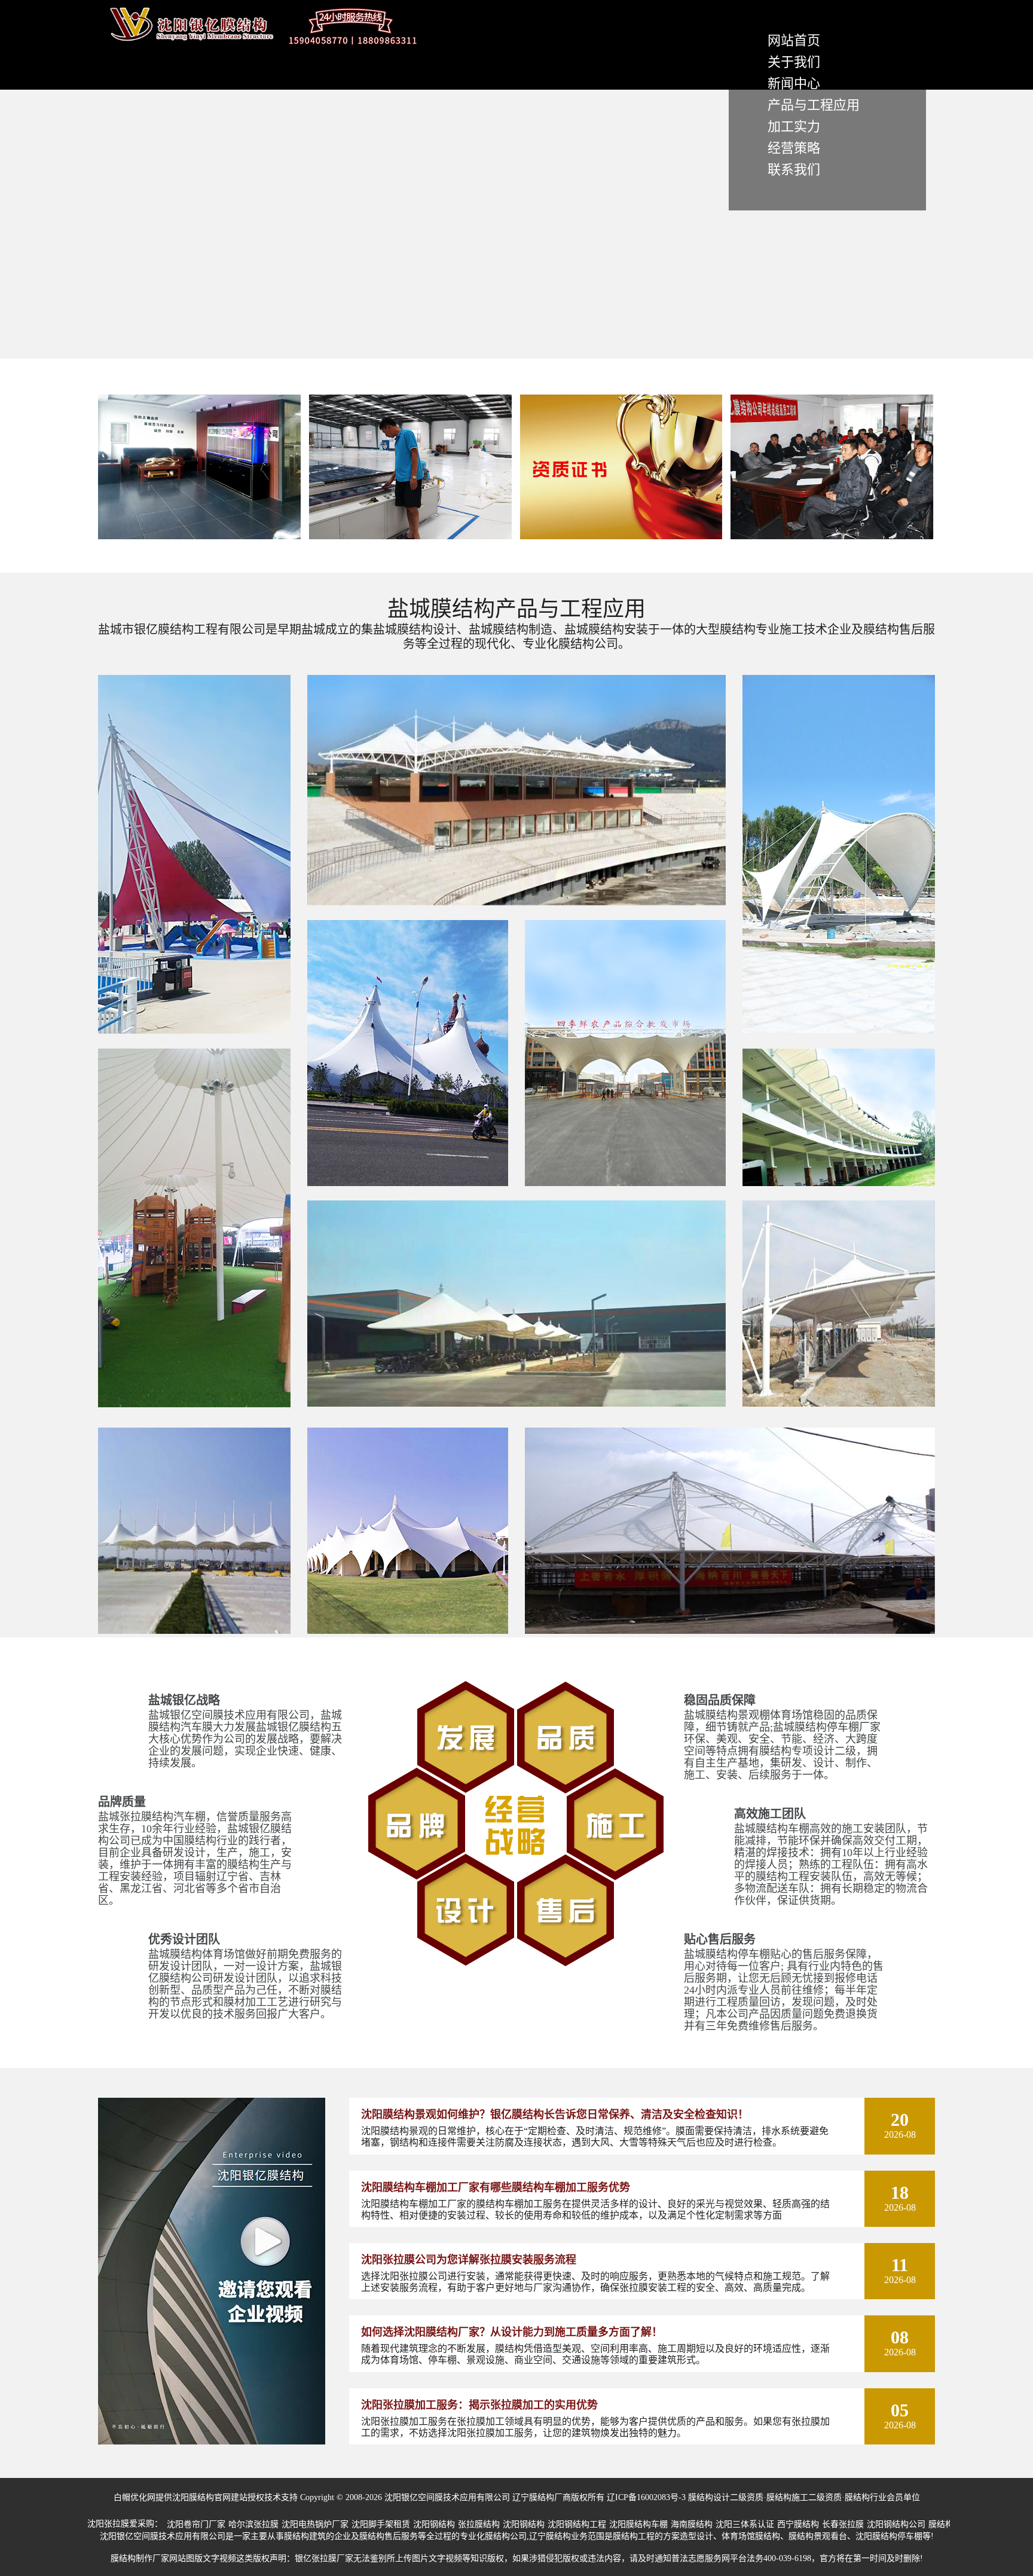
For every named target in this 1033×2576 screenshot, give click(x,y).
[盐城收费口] (194, 1631)
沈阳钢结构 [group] (434, 2524)
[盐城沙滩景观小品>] (194, 1031)
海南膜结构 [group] (692, 2524)
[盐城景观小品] (839, 1031)
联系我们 (794, 169)
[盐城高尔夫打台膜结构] (839, 1183)
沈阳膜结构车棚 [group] (638, 2524)
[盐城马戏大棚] (408, 1183)
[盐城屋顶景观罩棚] (408, 1631)
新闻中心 (794, 83)
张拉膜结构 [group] (479, 2524)
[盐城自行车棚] (516, 1404)
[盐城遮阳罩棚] (194, 1405)
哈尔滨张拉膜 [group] (253, 2524)
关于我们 (794, 62)
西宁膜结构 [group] (798, 2524)
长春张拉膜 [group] (843, 2524)
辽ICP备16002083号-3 (646, 2497)
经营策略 (794, 148)
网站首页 (794, 40)
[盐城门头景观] (625, 1183)
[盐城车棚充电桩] (839, 1404)
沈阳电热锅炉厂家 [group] (315, 2524)
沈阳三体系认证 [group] (745, 2524)
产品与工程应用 (814, 105)
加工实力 (794, 126)
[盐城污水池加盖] (730, 1631)
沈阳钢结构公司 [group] (896, 2524)
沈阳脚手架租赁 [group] (381, 2524)
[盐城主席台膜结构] (516, 902)
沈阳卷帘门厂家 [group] (196, 2524)
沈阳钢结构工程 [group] (577, 2524)
